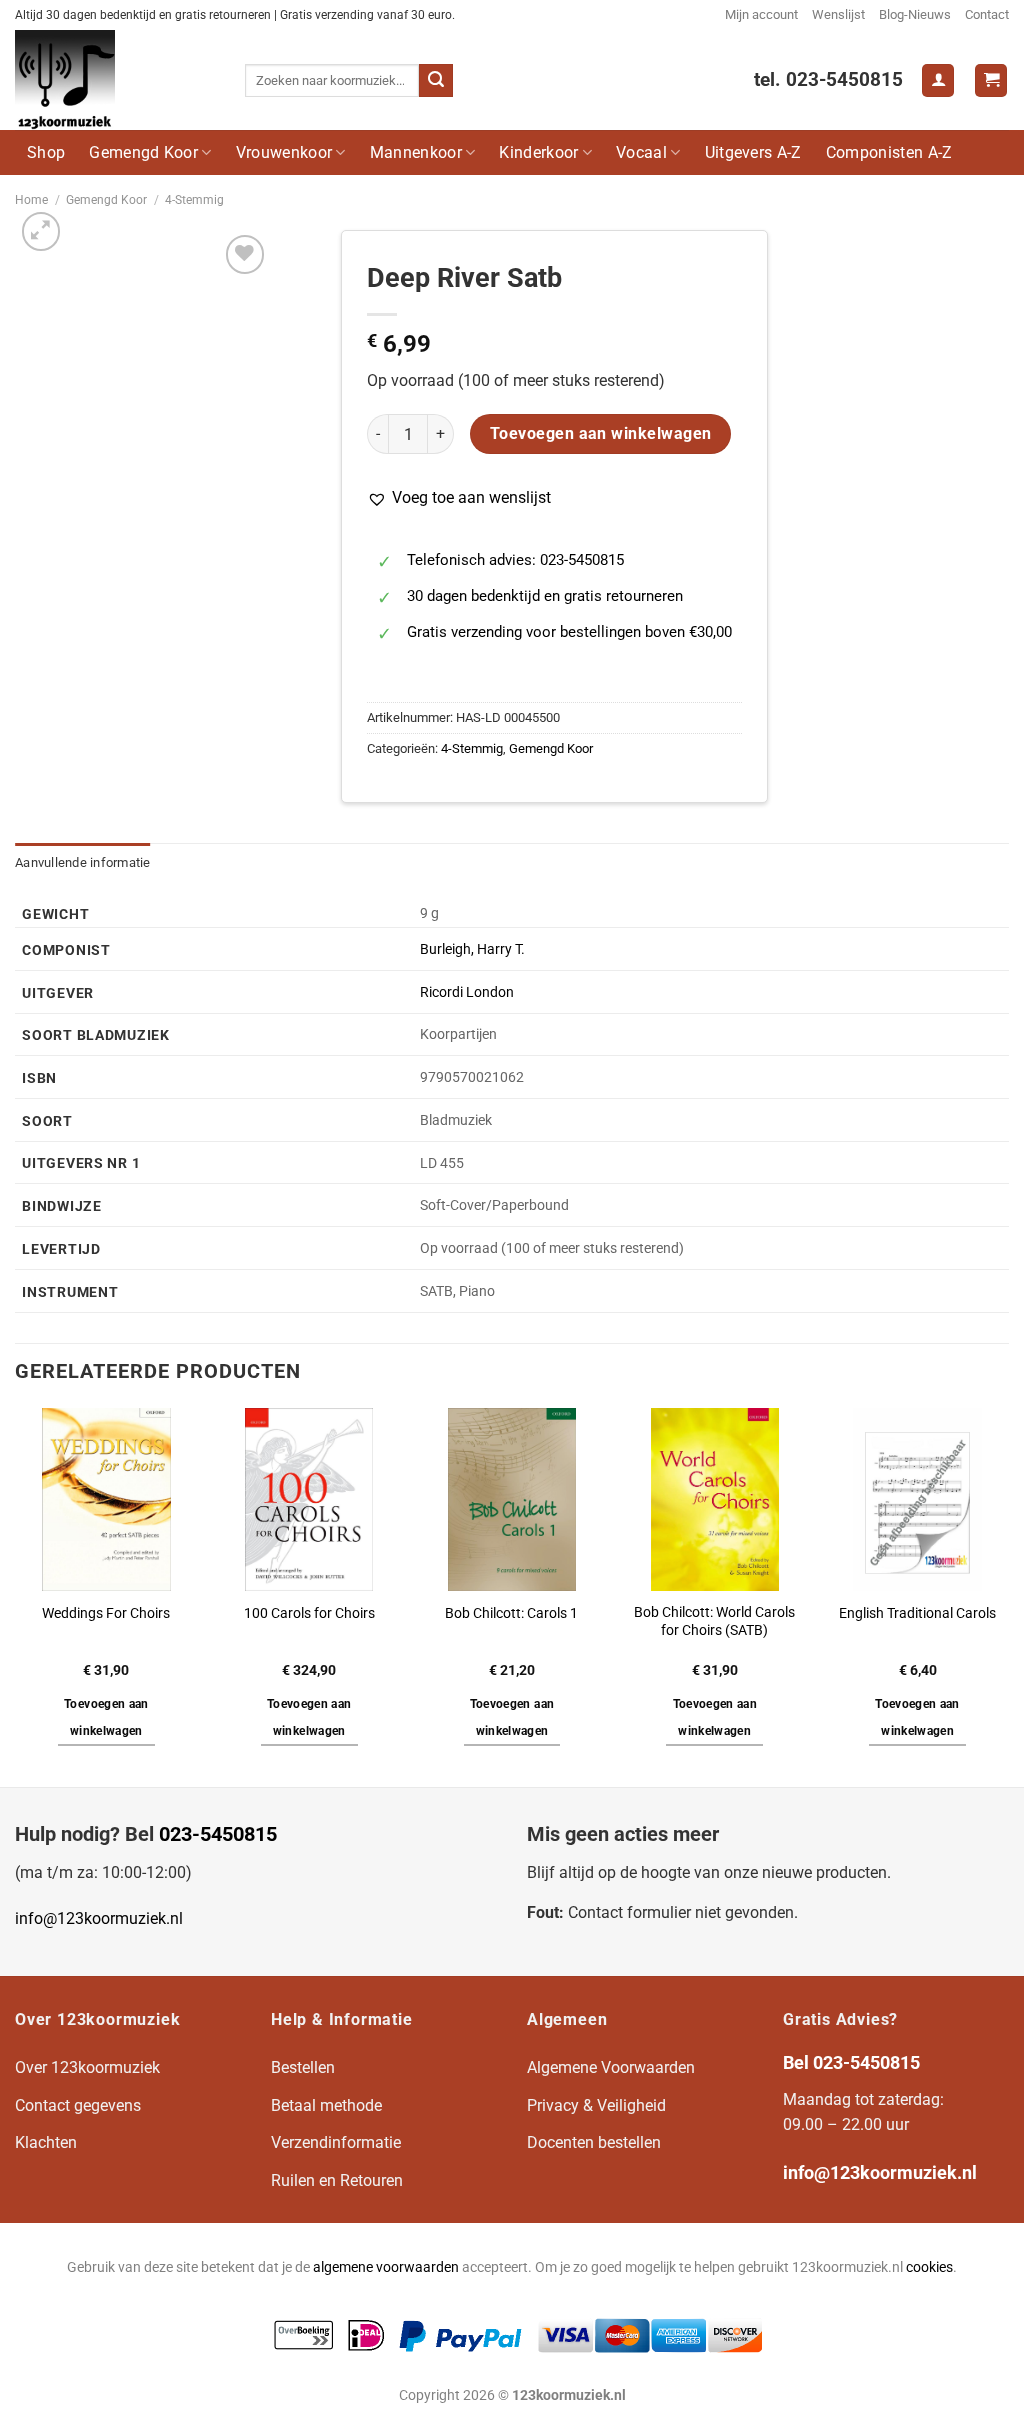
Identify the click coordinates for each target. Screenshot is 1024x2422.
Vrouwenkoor (284, 152)
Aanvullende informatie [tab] (83, 862)
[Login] (938, 80)
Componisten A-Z (889, 152)
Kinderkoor (538, 152)
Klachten (46, 2142)
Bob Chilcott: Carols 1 (511, 1613)
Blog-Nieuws (915, 14)
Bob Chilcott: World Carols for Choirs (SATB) (714, 1622)
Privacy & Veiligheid (596, 2105)
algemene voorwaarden (386, 2267)
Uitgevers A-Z (753, 152)
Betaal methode (326, 2105)
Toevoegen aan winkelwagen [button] (106, 1718)
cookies (929, 2267)
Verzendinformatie (336, 2142)
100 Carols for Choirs (309, 1613)
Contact (987, 14)
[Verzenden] (436, 81)
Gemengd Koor (143, 152)
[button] (459, 498)
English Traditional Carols (917, 1613)
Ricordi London (467, 992)
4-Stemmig (194, 200)
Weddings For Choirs (106, 1613)
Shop (46, 152)
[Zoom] (41, 231)
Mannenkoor (416, 152)
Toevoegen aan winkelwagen (601, 434)
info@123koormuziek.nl (99, 1918)
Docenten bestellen (594, 2142)
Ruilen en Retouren (337, 2180)
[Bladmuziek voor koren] (115, 80)
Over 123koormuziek (87, 2067)
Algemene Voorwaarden (611, 2067)
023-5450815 (218, 1834)
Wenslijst (838, 14)
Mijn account (761, 14)
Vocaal (641, 152)
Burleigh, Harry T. (472, 949)
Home (31, 200)
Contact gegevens (78, 2105)
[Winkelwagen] (991, 80)
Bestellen (303, 2067)
